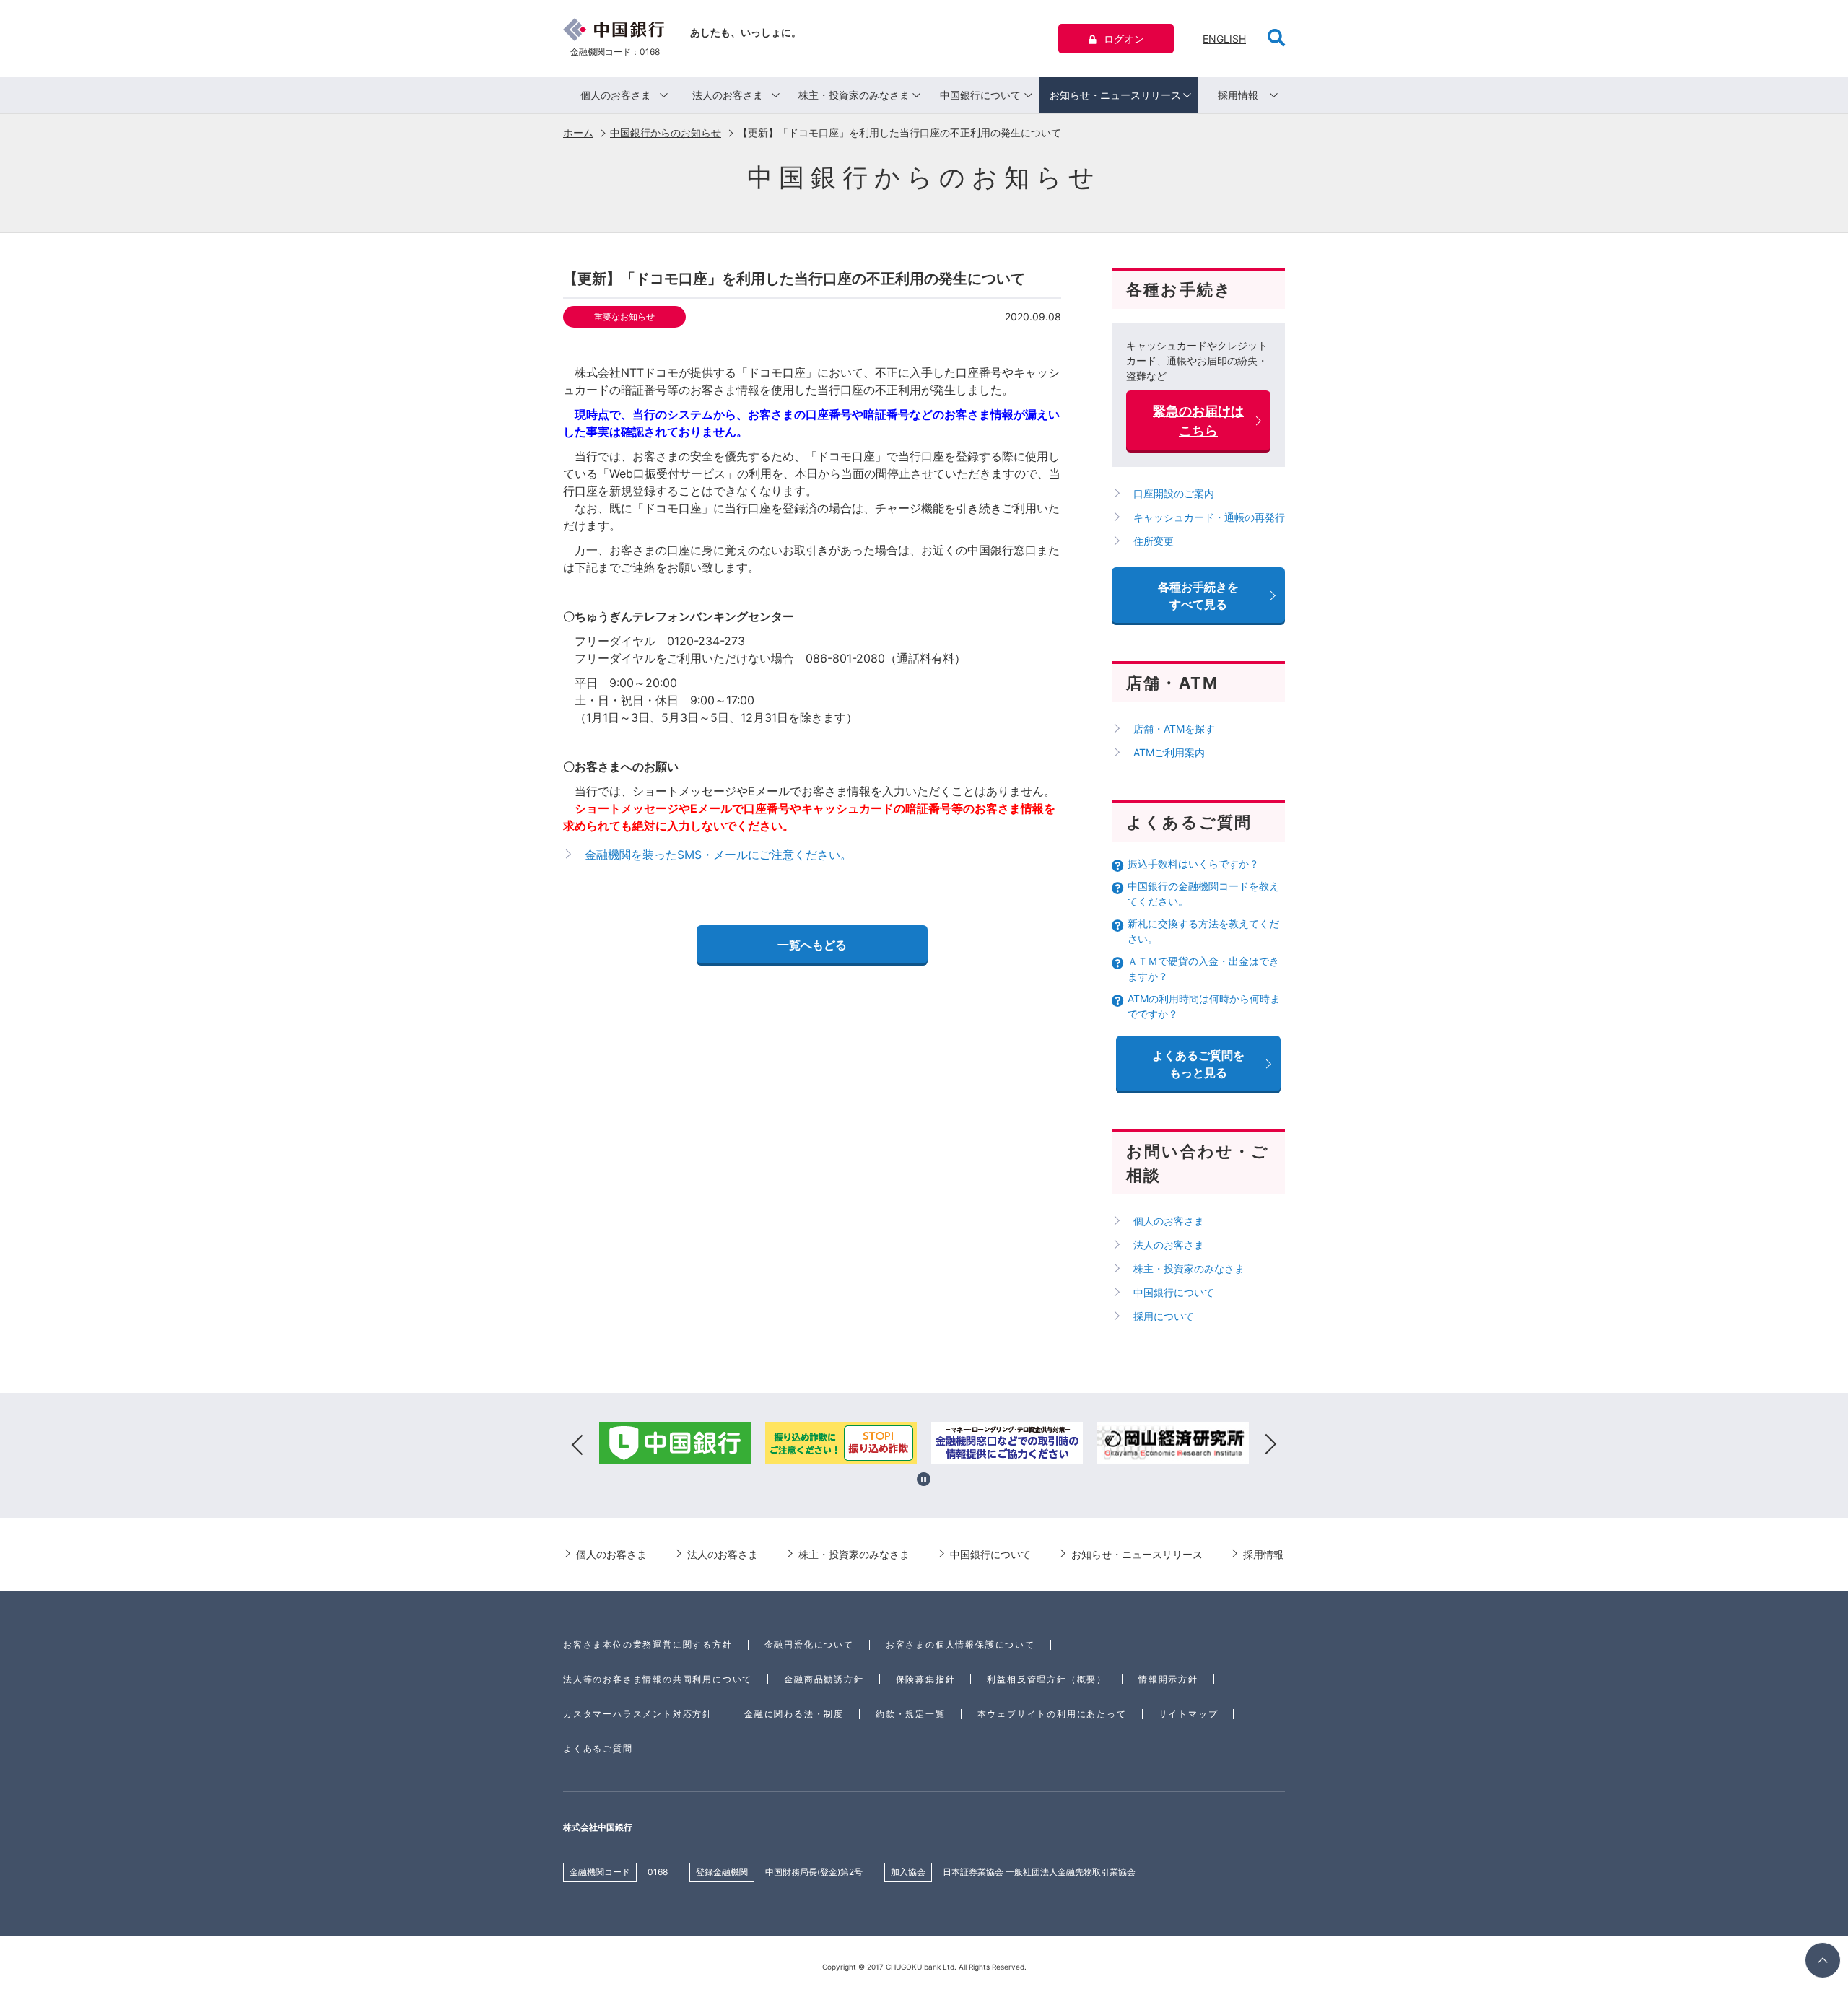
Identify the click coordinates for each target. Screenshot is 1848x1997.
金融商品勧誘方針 (824, 1679)
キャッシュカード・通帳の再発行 (1209, 517)
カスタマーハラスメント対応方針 (638, 1714)
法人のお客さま (728, 95)
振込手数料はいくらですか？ (1193, 864)
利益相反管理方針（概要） (1047, 1679)
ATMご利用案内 (1169, 752)
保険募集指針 (926, 1679)
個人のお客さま (616, 95)
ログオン (1124, 39)
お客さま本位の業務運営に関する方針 (648, 1644)
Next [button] (1270, 1445)
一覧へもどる (812, 945)
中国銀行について (980, 95)
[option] (675, 1445)
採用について (1164, 1316)
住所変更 (1154, 541)
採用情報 (1238, 95)
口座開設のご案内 (1174, 493)
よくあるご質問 (598, 1748)
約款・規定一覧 (911, 1714)
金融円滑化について (809, 1644)
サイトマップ (1189, 1714)
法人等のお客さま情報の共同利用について (658, 1679)
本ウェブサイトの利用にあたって (1052, 1714)
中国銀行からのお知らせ (666, 132)
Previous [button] (577, 1445)
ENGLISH (1224, 39)
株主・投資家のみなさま (854, 95)
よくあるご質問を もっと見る (1198, 1064)
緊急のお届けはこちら (1198, 421)
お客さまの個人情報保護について (960, 1644)
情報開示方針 (1168, 1679)
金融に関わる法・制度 (794, 1714)
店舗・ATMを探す (1174, 729)
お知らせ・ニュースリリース (1115, 95)
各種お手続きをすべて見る (1198, 595)
